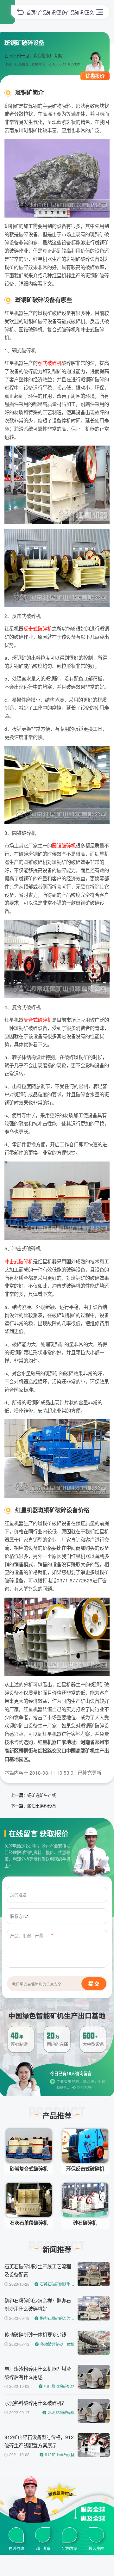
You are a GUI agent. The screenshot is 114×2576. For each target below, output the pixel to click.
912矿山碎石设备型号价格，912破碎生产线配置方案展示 (39, 2441)
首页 (31, 12)
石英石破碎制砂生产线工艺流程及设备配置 (38, 2270)
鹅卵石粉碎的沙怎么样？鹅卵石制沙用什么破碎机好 (38, 2304)
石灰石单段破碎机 (29, 2223)
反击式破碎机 (38, 628)
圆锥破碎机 (64, 845)
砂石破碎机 (85, 2223)
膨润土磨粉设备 (42, 1806)
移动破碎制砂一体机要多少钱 (35, 2334)
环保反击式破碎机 (85, 2169)
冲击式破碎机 (19, 1261)
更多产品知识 (70, 12)
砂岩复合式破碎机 (29, 2169)
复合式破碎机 (38, 1020)
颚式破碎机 (50, 363)
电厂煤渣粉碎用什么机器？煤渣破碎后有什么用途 (38, 2373)
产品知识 (47, 12)
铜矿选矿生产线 (42, 1795)
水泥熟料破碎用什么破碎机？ (35, 2403)
